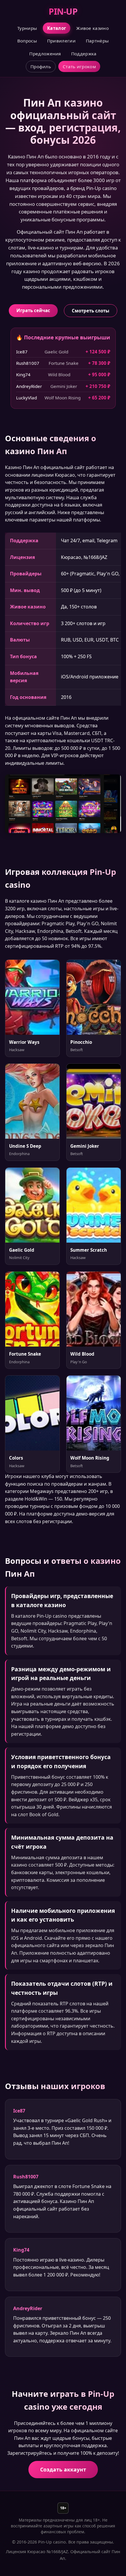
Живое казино (92, 28)
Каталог (57, 28)
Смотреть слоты (91, 311)
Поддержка (84, 54)
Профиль (41, 66)
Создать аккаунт (63, 2469)
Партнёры (97, 41)
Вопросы (27, 41)
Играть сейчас (33, 310)
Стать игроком (79, 66)
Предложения (45, 54)
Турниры (27, 28)
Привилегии (61, 41)
